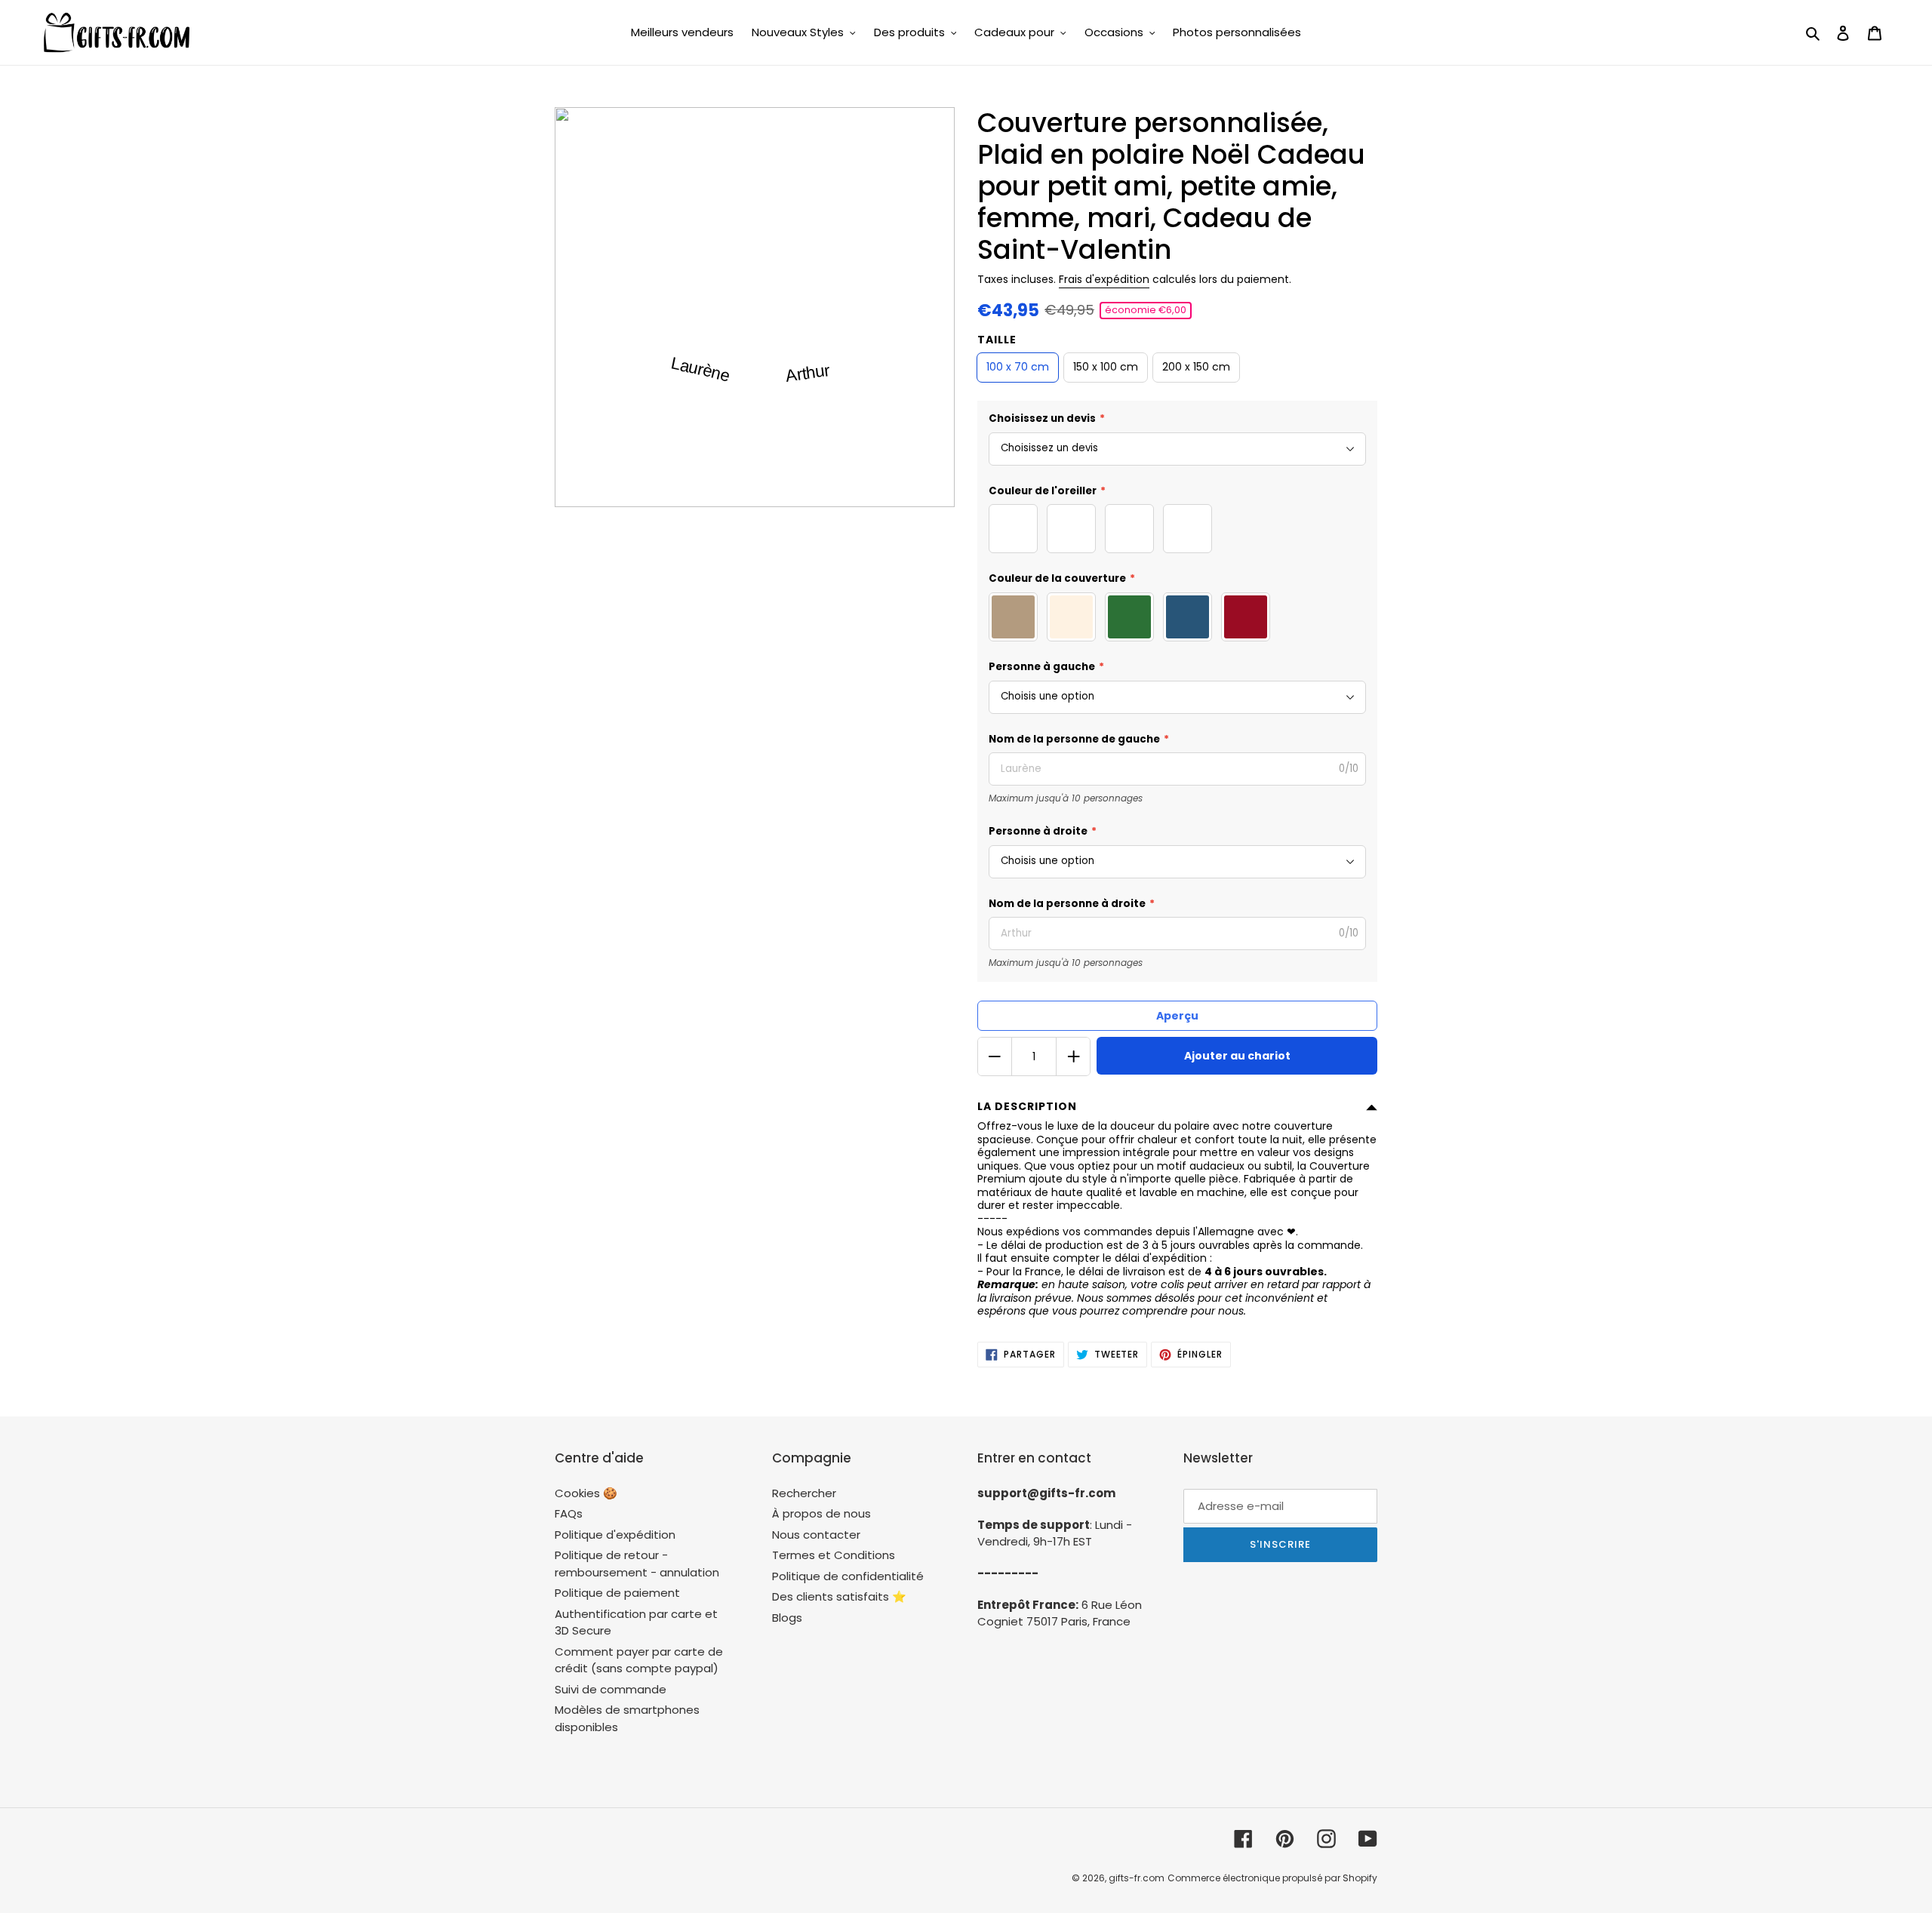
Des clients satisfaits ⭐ (839, 1596)
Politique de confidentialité (848, 1576)
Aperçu (1177, 1016)
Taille (997, 340)
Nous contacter (816, 1535)
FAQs (569, 1513)
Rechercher (804, 1493)
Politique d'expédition (615, 1535)
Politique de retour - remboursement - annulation (637, 1564)
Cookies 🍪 (586, 1493)
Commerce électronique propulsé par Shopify (1272, 1878)
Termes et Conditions (834, 1555)
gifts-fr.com (1137, 1878)
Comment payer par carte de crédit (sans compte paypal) (639, 1660)
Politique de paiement (617, 1593)
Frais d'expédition (1104, 279)
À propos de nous (821, 1513)
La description (1027, 1106)
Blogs (787, 1618)
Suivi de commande (611, 1689)
